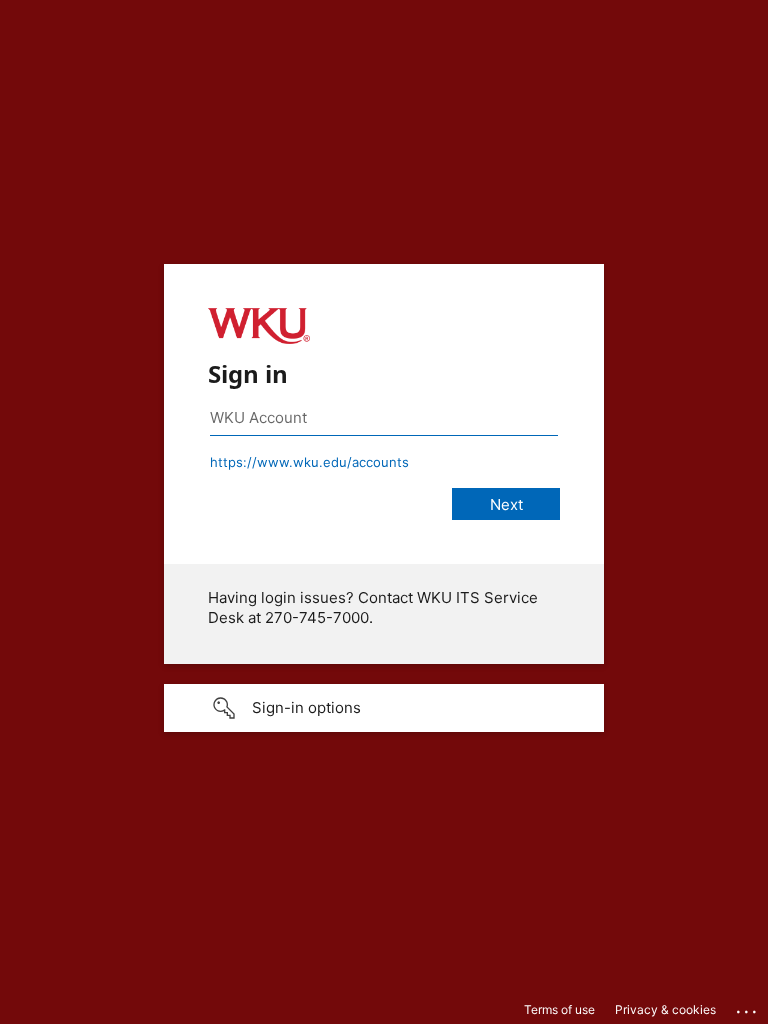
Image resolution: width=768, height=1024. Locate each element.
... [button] (748, 1007)
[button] (384, 708)
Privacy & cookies (665, 1009)
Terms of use (559, 1009)
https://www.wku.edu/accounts (309, 462)
